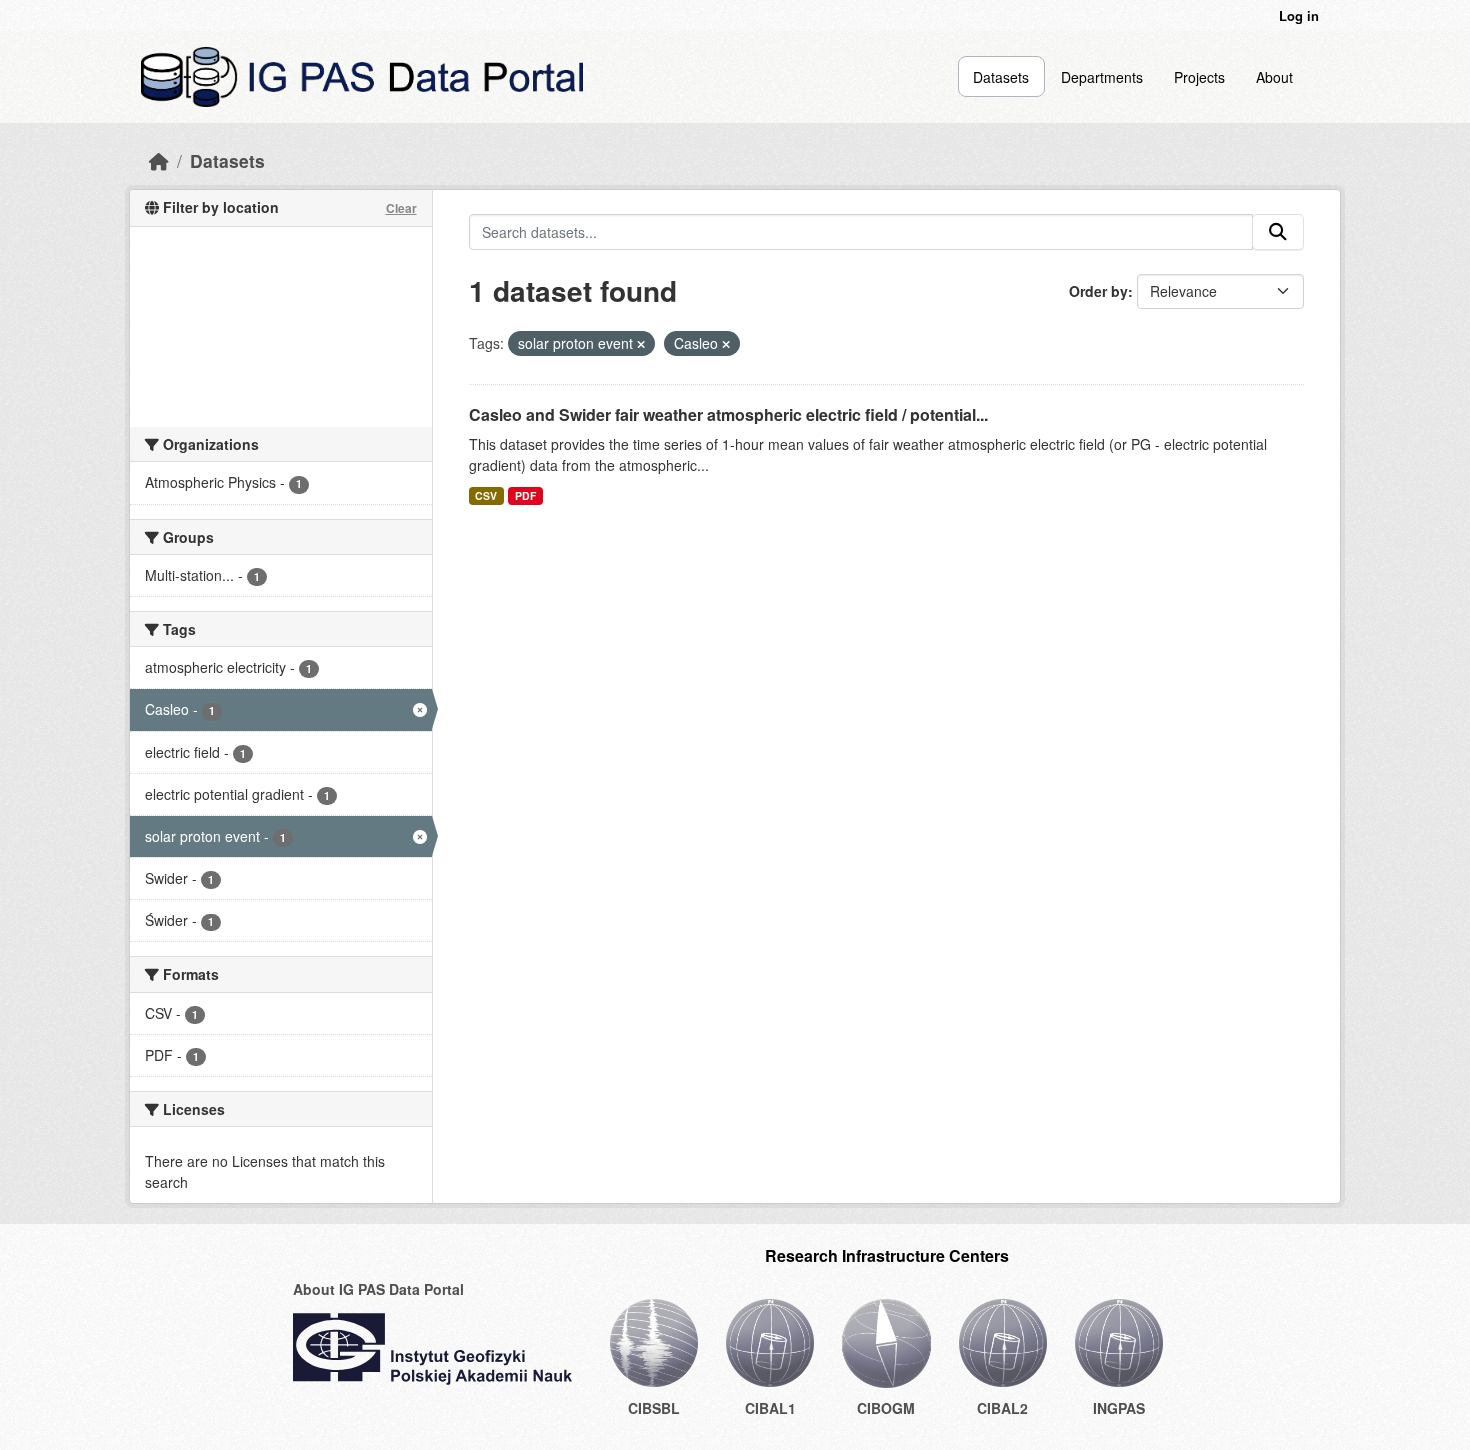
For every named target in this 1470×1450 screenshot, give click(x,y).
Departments (1102, 77)
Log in (1299, 15)
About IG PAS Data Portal (378, 1289)
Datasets (1001, 77)
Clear (401, 208)
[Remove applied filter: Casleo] (726, 344)
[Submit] (1278, 232)
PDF (525, 495)
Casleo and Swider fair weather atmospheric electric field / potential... (728, 414)
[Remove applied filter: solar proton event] (641, 344)
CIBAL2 (1002, 1408)
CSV (486, 495)
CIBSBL (654, 1408)
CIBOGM (886, 1408)
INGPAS (1119, 1408)
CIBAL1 (770, 1408)
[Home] (159, 160)
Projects (1199, 77)
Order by (1098, 291)
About (1274, 77)
